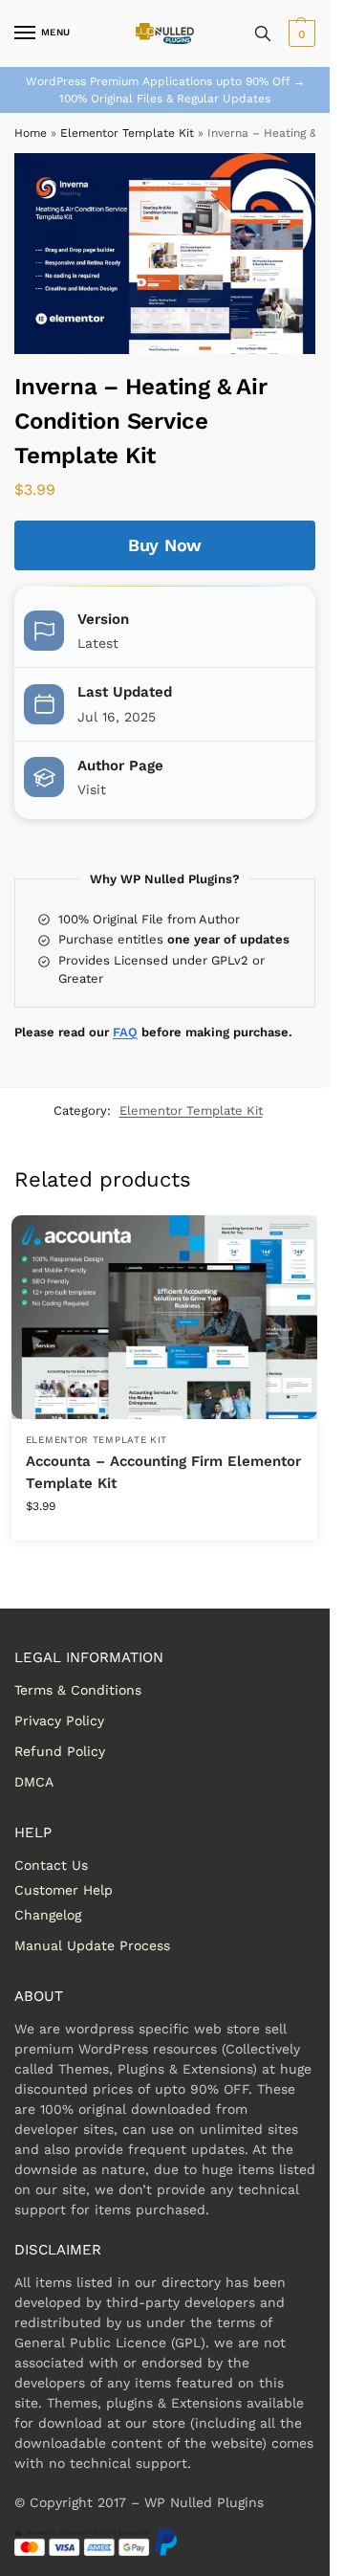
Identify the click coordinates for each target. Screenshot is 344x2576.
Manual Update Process (92, 1945)
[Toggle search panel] (263, 33)
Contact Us (51, 1865)
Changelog (48, 1915)
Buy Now (165, 545)
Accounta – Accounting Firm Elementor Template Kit (163, 1472)
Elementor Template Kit (127, 133)
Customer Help (64, 1890)
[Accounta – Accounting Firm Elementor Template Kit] (164, 1317)
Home (31, 133)
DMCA (34, 1782)
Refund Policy (60, 1751)
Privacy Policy (59, 1721)
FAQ (125, 1032)
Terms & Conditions (78, 1690)
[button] (300, 33)
